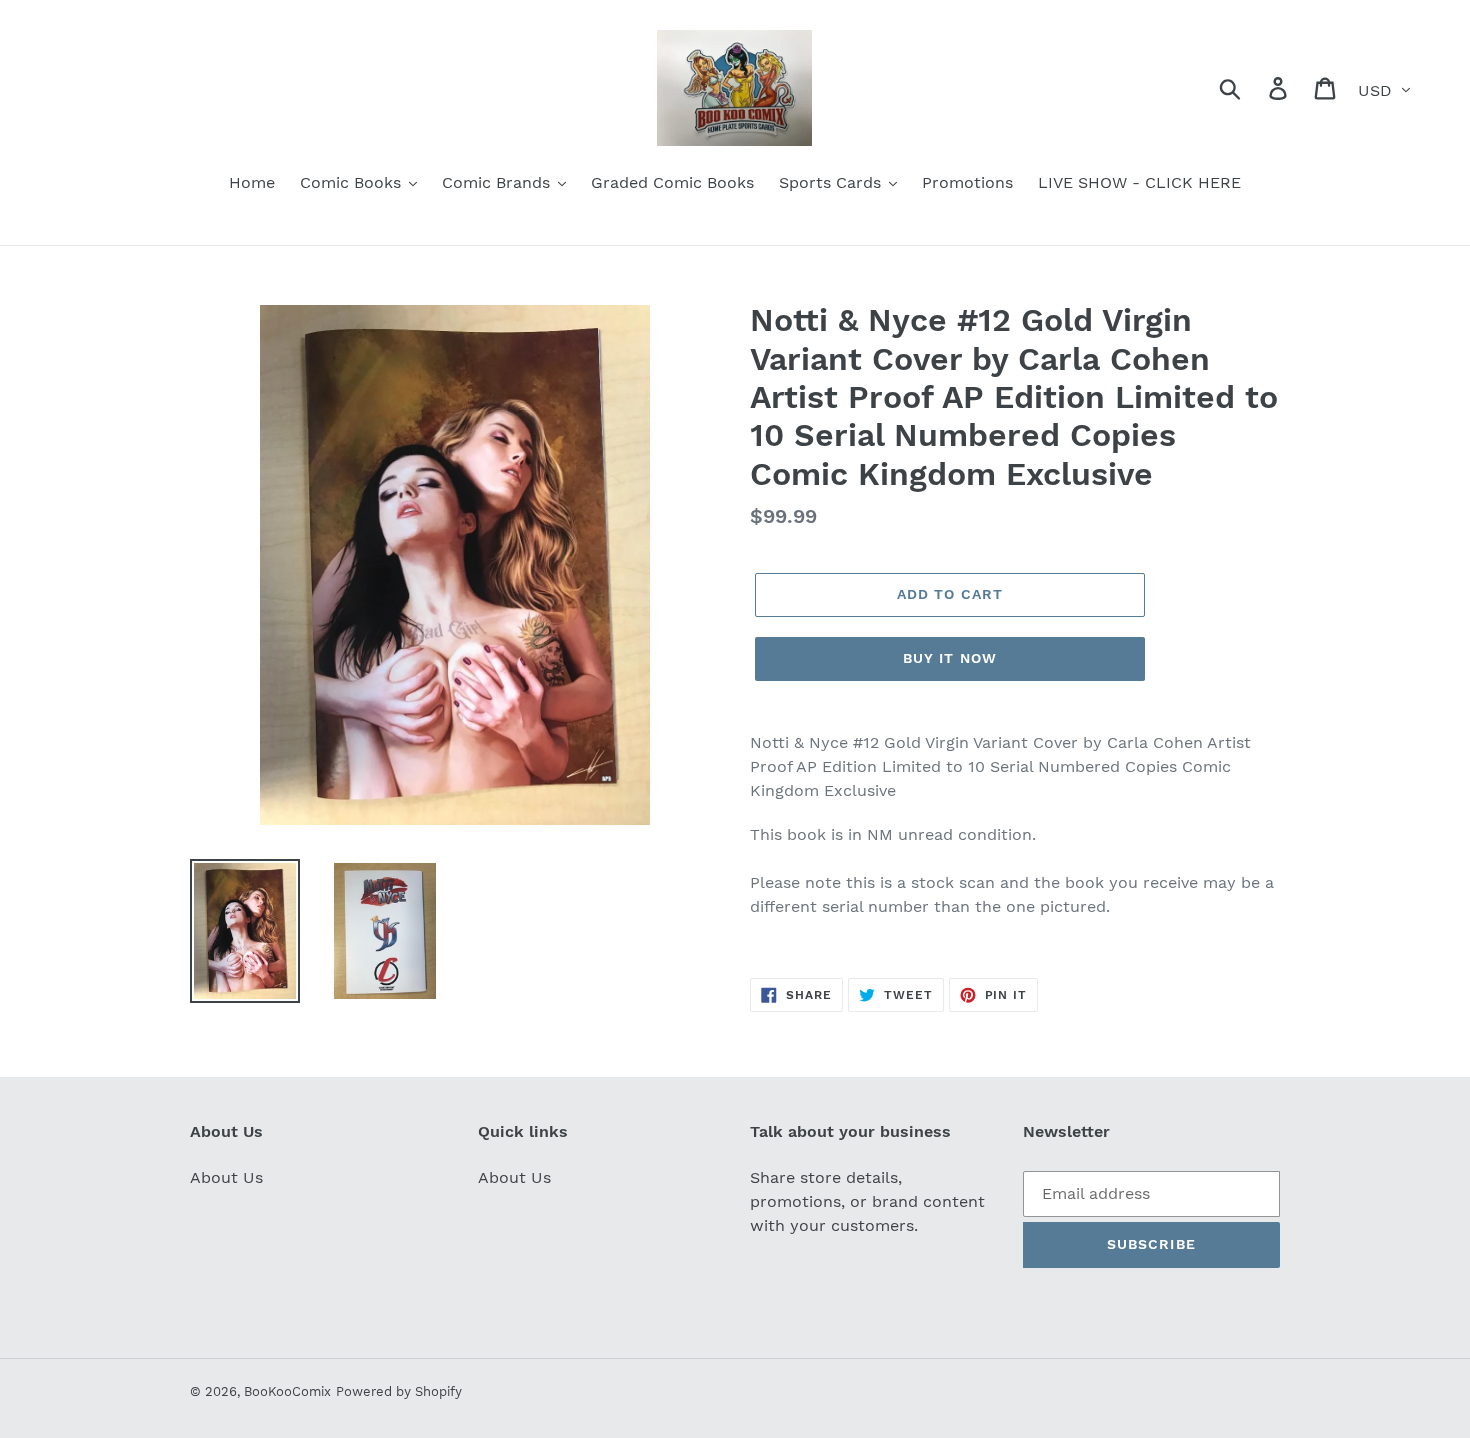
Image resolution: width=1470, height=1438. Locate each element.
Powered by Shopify (399, 1391)
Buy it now (950, 658)
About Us (226, 1177)
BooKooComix (287, 1391)
